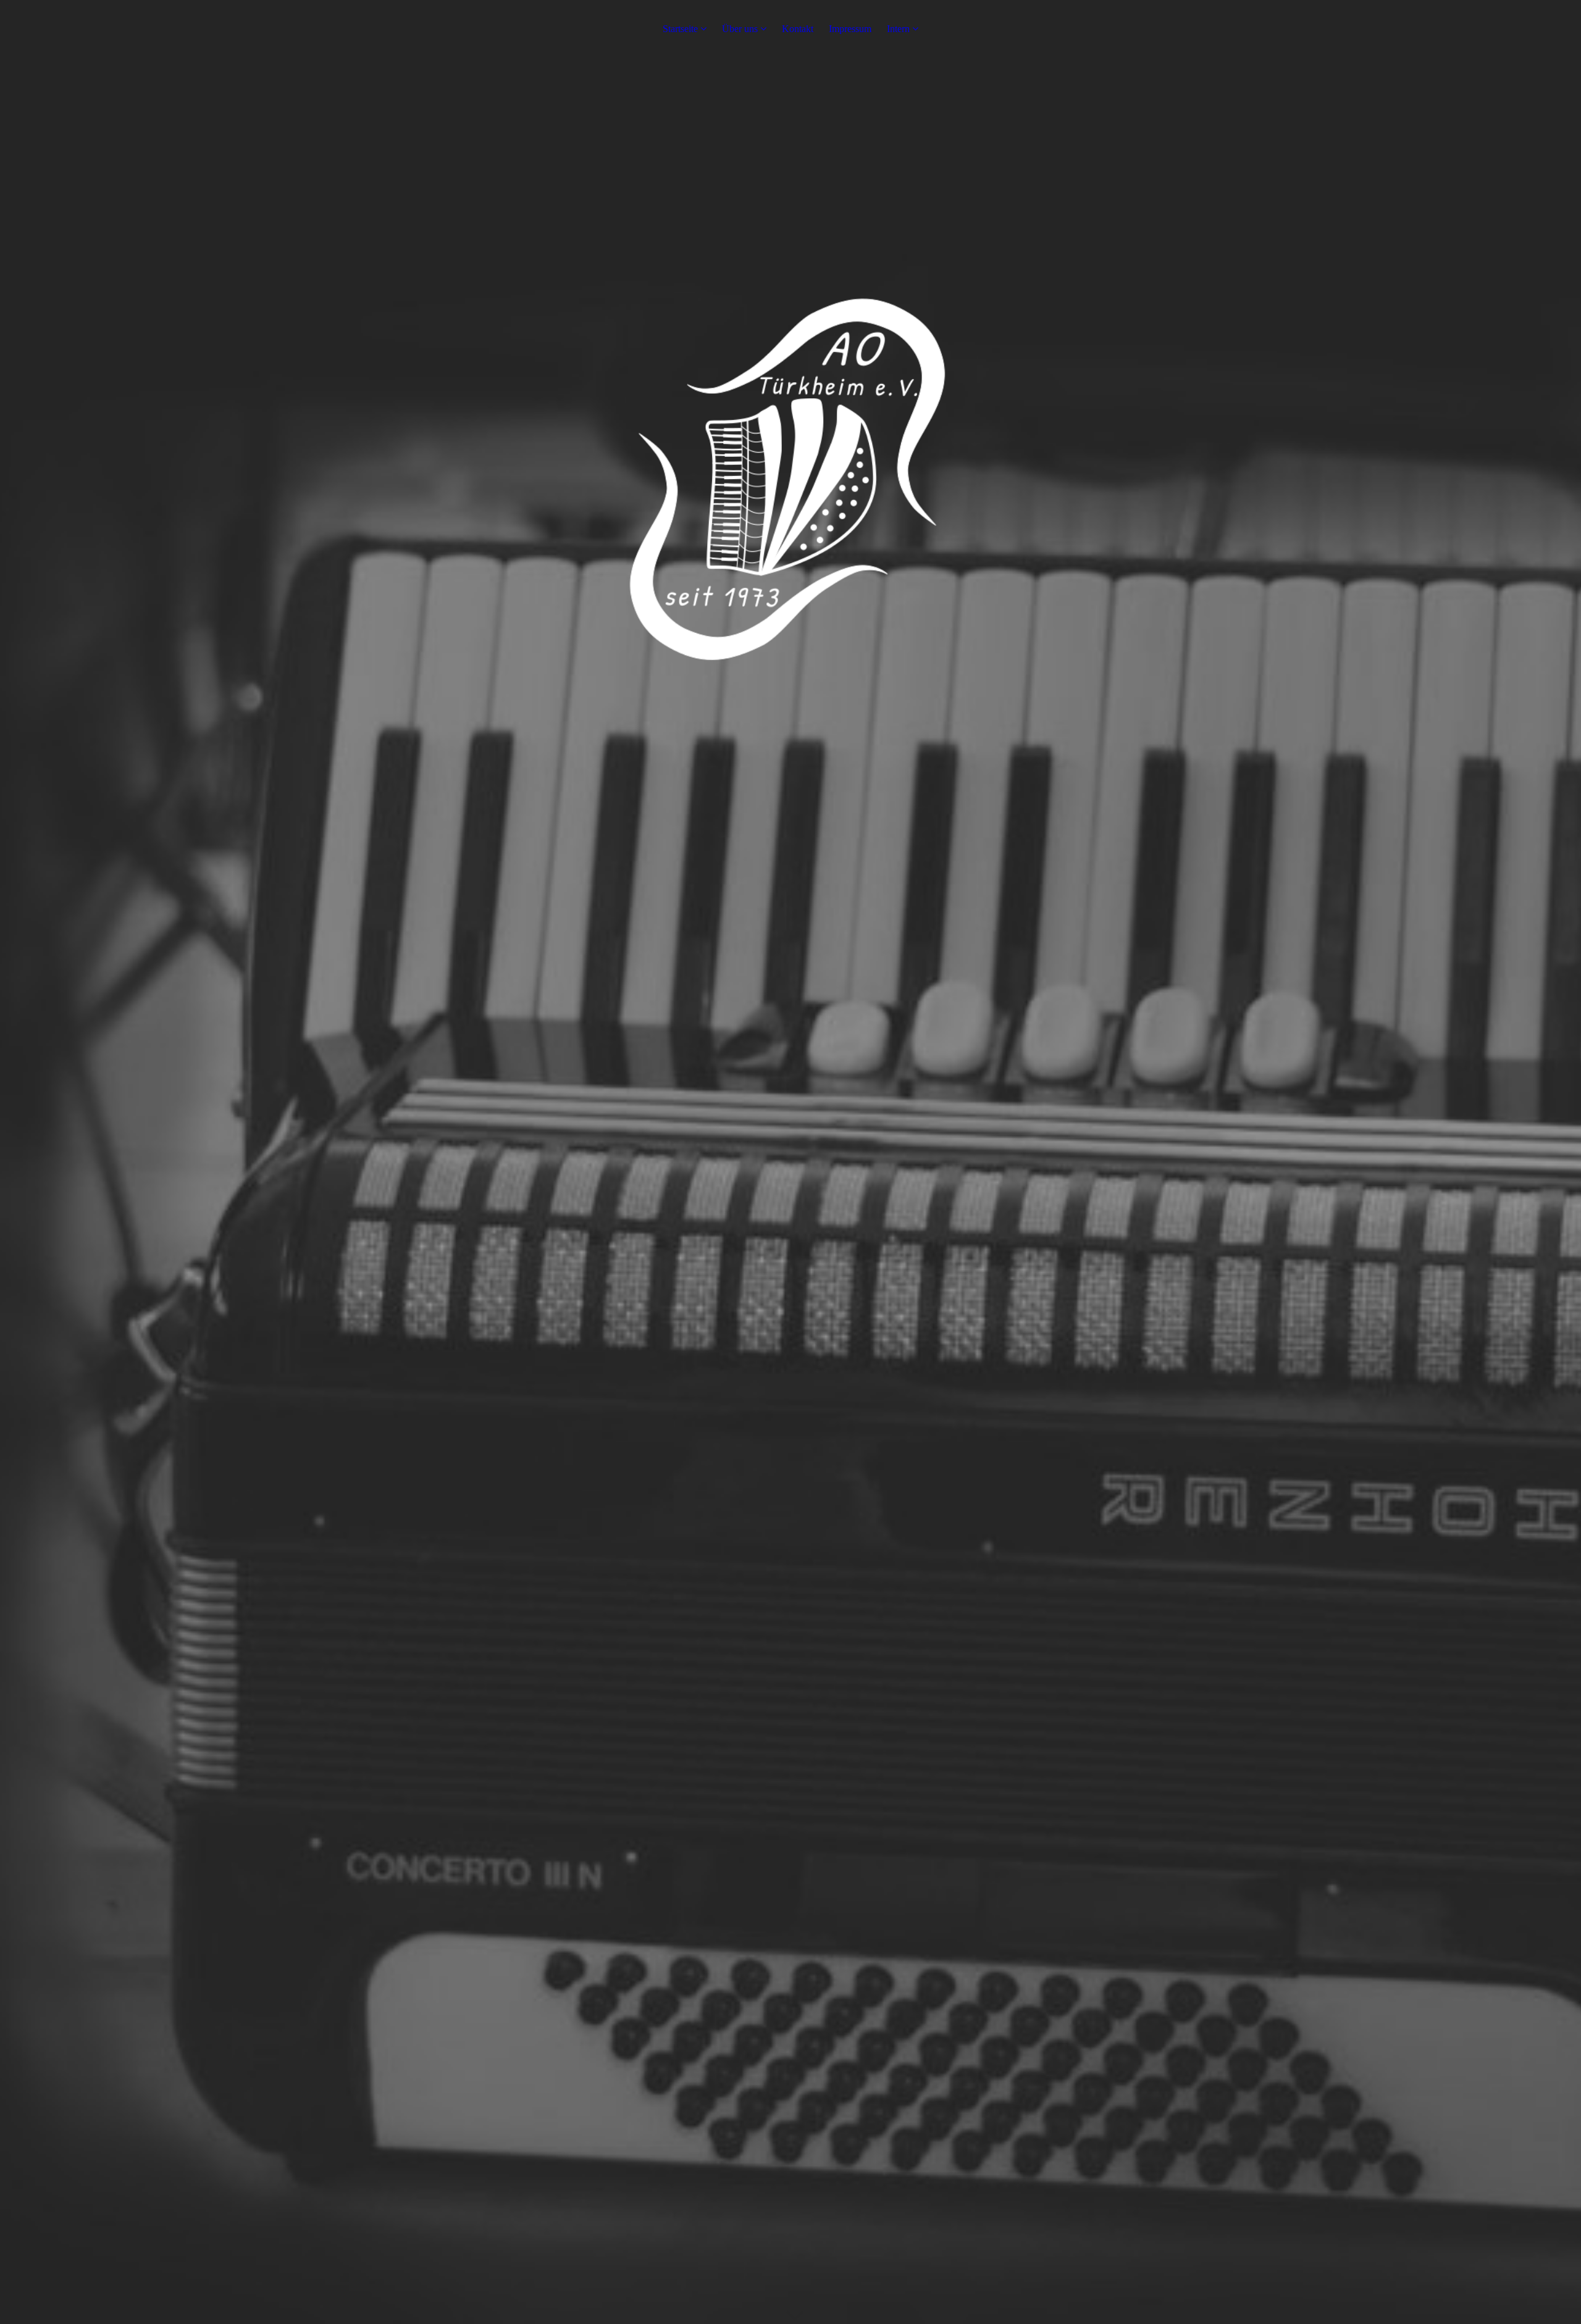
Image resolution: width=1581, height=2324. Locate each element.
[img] (790, 1162)
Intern (898, 29)
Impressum (850, 29)
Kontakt (798, 29)
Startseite (680, 29)
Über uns (740, 29)
